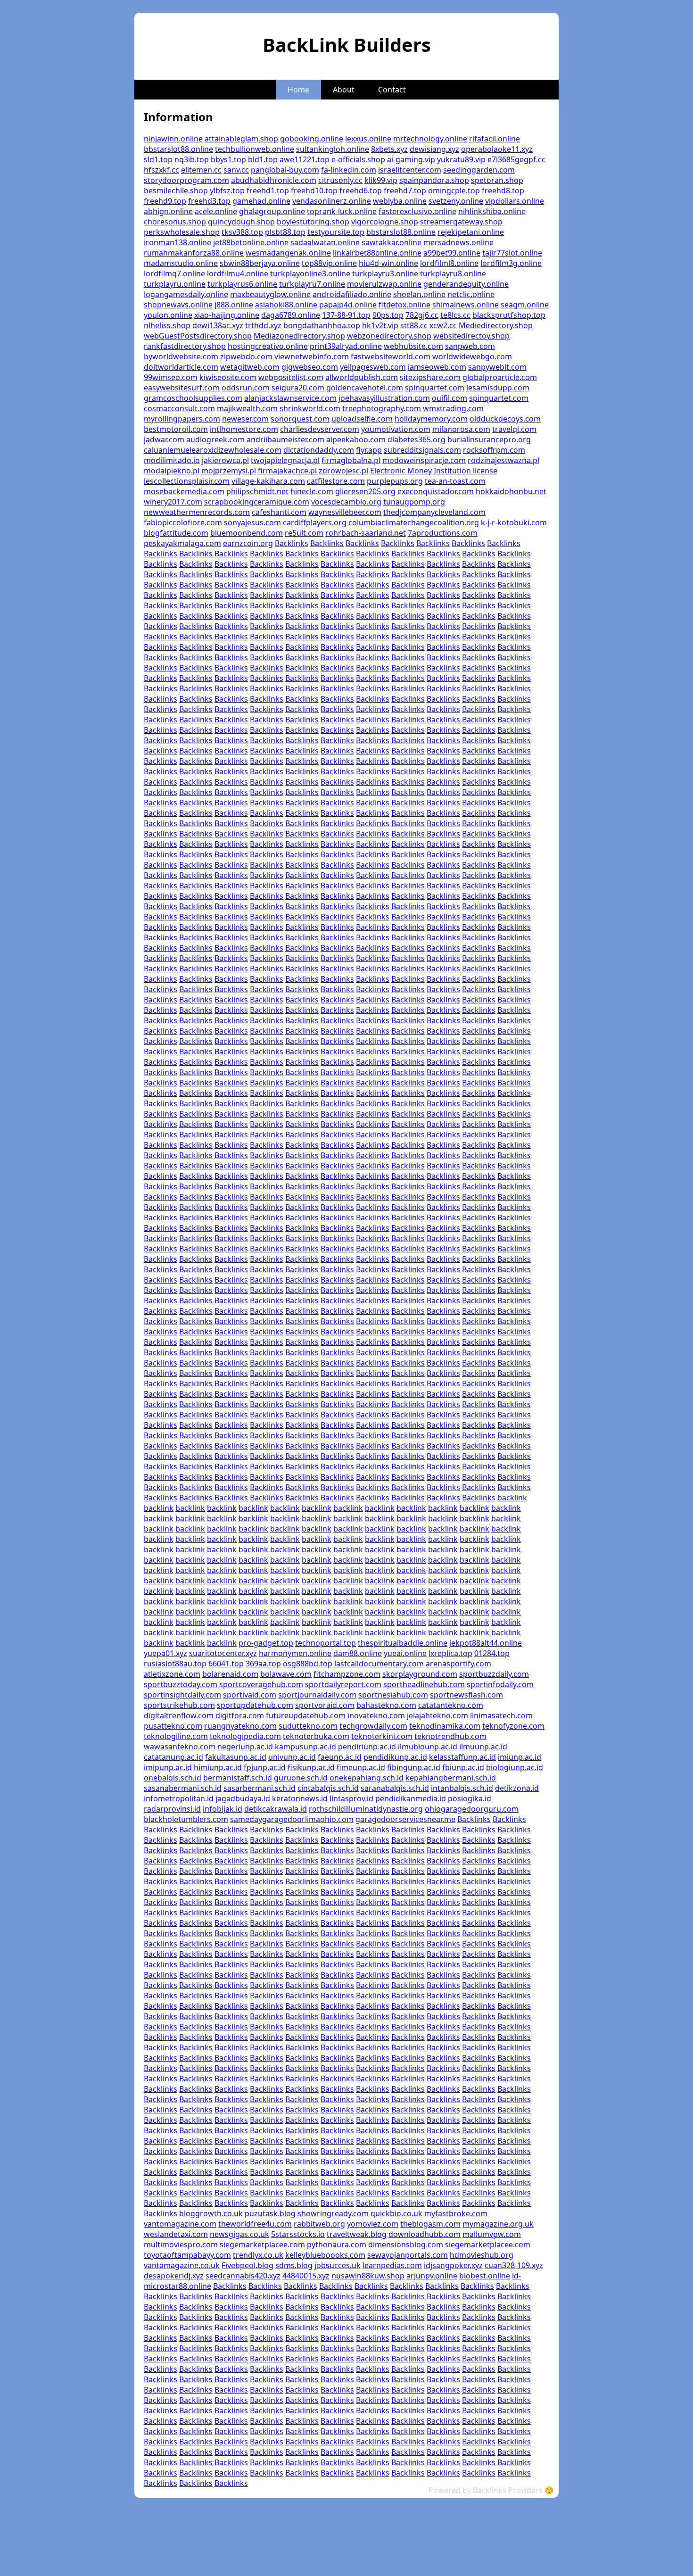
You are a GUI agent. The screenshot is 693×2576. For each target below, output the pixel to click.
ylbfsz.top (227, 191)
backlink (512, 1498)
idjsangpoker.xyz (453, 2265)
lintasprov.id (351, 1798)
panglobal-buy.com (285, 170)
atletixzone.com (172, 1674)
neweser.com (245, 419)
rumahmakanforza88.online (194, 253)
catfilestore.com (336, 481)
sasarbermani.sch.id (260, 1788)
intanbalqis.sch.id (462, 1788)
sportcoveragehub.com (261, 1684)
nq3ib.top (192, 159)
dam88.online (358, 1653)
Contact (392, 90)
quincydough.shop (241, 222)
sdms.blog (294, 2265)
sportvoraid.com (325, 1705)
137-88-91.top (346, 315)
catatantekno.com (451, 1705)
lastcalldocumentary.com (379, 1664)
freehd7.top (405, 191)
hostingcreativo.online (268, 346)
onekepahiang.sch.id (367, 1778)
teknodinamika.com (445, 1726)
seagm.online (525, 305)
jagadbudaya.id (243, 1798)
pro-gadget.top (266, 1643)
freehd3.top (209, 201)
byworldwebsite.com (181, 356)
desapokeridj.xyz (174, 2276)
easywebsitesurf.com (182, 388)
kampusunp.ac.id (305, 1747)
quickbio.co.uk (396, 2213)
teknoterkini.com (382, 1736)
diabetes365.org (417, 439)
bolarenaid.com (230, 1674)
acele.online (216, 211)
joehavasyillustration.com (384, 398)
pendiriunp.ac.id (367, 1747)
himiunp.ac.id (218, 1767)
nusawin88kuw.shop (368, 2276)
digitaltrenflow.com (179, 1715)
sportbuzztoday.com (181, 1684)
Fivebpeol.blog (247, 2265)
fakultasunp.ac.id (236, 1757)
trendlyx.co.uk (258, 2255)
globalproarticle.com (500, 377)
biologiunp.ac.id (515, 1767)
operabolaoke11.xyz (497, 149)
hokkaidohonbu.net (511, 491)
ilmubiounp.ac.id (428, 1747)
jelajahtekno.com (437, 1715)
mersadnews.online (458, 242)
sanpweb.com (470, 346)
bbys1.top (228, 159)
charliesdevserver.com (320, 429)
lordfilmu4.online (238, 273)
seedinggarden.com (479, 170)
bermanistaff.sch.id (238, 1778)
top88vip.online (329, 263)
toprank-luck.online (342, 211)
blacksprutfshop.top (509, 315)
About (344, 90)
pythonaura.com (337, 2245)
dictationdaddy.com (319, 450)
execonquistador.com (436, 491)
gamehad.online (261, 201)
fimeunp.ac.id (361, 1767)
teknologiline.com (176, 1736)
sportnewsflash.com (466, 1695)
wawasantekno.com (180, 1747)
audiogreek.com (215, 439)
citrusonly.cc (340, 180)
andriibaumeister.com (285, 439)
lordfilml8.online (449, 263)
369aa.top (263, 1664)
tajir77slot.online (512, 253)
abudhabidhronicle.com (274, 180)
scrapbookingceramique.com (257, 502)
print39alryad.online (346, 346)
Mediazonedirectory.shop (299, 336)
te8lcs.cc (455, 315)
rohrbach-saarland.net (366, 533)
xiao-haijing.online (227, 315)
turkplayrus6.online (242, 284)
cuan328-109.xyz (514, 2265)
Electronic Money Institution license (434, 471)
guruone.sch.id (301, 1778)
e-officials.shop (358, 159)
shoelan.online (419, 294)
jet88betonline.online (251, 242)
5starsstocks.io (298, 2234)
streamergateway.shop (461, 222)
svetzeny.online (456, 201)
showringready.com (333, 2213)
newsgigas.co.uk (239, 2234)
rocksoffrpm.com (494, 450)
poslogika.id (470, 1798)
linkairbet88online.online (377, 253)
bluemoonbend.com (247, 533)
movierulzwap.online (384, 284)
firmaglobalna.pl (351, 460)
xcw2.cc (443, 325)
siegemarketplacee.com (262, 2245)
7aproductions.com (443, 533)
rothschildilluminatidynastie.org (366, 1809)
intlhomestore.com (244, 429)
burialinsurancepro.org (489, 439)
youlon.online (168, 315)
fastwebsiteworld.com (391, 356)
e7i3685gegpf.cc (516, 159)
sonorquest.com (300, 419)
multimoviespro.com (181, 2245)
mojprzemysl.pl (229, 471)
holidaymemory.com (431, 419)
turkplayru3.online (385, 273)
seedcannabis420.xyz (243, 2276)
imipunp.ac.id (168, 1767)
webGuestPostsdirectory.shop (198, 336)
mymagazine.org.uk (498, 2224)
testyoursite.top (336, 232)
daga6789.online (291, 315)
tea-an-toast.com (455, 481)
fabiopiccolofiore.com (183, 522)
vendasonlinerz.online (332, 201)
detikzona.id (517, 1788)
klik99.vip (381, 180)
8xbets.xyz (389, 149)
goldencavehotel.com (365, 388)
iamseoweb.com (437, 367)
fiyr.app (369, 450)
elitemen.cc (201, 170)
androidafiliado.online (352, 294)
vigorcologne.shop (385, 222)
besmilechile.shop (176, 191)
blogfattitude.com (176, 533)
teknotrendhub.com (450, 1736)
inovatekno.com (376, 1715)
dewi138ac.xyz (218, 325)
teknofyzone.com (513, 1726)
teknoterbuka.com (316, 1736)
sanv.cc (236, 170)
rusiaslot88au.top (175, 1664)
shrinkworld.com (310, 408)
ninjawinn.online (173, 139)
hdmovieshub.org (482, 2255)
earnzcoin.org (248, 543)
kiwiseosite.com (228, 377)
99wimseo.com (171, 377)
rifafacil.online (495, 139)
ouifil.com (450, 398)
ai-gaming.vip (411, 159)
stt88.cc (414, 325)
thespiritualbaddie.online (403, 1643)
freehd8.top (503, 191)
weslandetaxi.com (176, 2234)
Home (298, 90)
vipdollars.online (515, 201)
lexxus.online (368, 139)
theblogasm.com (430, 2224)
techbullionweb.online (255, 149)
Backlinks (292, 543)
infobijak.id (223, 1809)
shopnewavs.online (178, 305)
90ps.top (388, 315)
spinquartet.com (435, 388)
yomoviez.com (373, 2224)
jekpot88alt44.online (486, 1643)
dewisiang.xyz (434, 149)
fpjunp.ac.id (265, 1767)
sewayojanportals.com (408, 2255)
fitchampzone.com (347, 1674)
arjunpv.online (432, 2276)
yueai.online (405, 1653)
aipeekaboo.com (356, 439)
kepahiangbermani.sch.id (451, 1778)
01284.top (492, 1653)
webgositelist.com (291, 377)
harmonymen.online (295, 1653)
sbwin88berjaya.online (260, 263)
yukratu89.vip (461, 159)
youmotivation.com (396, 429)
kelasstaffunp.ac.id (462, 1757)
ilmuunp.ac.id (483, 1747)
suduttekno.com (308, 1726)
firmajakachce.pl (287, 471)
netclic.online (471, 294)
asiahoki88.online (286, 305)
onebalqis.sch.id (173, 1778)
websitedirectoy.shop (471, 336)
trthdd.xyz (263, 325)
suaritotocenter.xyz (223, 1653)
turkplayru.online (175, 284)
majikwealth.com (247, 408)
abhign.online (168, 211)
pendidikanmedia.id (411, 1798)
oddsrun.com (246, 388)
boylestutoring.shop (313, 222)
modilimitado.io (172, 460)
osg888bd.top (308, 1664)
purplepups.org (395, 481)
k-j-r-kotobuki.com (514, 522)
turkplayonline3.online (310, 273)
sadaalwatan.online (325, 242)
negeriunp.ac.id (245, 1747)
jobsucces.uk (338, 2265)
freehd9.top (165, 201)
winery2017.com (173, 502)
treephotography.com (382, 408)
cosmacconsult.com (179, 408)
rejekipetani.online (471, 232)
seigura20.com (298, 388)
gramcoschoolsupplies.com (193, 398)
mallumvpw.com (492, 2234)
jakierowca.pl (225, 460)
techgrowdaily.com (373, 1726)
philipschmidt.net (257, 491)
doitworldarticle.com (181, 367)
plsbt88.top (285, 232)
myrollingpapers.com (182, 419)
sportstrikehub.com (179, 1705)
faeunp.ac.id (340, 1757)
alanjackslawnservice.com (290, 398)
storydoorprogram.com (186, 180)
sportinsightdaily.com (182, 1695)
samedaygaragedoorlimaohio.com (292, 1819)
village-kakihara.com (268, 481)
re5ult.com (304, 533)
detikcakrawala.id (276, 1809)
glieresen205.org (365, 491)
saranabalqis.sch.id (395, 1788)
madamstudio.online (181, 263)
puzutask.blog (270, 2213)
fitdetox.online (404, 305)
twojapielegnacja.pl (285, 460)
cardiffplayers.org (315, 522)
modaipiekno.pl (172, 471)
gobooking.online (312, 139)
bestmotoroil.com (176, 429)
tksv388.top (242, 232)
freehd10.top (314, 191)
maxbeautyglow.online (270, 294)
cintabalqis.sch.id (328, 1788)
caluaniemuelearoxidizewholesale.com (213, 450)
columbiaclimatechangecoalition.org (414, 522)
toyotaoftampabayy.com (187, 2255)
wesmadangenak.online (288, 253)
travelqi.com (514, 429)
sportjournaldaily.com (317, 1695)
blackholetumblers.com (186, 1819)
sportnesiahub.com (393, 1695)
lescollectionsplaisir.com (187, 481)
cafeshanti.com (279, 512)
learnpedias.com (392, 2265)
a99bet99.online (452, 253)
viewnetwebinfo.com (312, 356)
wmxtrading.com (453, 408)
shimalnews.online (466, 305)
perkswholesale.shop (182, 232)
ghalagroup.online (272, 211)
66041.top (226, 1664)
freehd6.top (361, 191)
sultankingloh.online (333, 149)
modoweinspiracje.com (424, 460)
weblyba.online (400, 201)
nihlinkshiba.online (492, 211)
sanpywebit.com (497, 367)
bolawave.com (286, 1674)
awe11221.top (305, 159)
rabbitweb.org (319, 2224)
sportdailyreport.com (343, 1684)
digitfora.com (240, 1715)
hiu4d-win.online (388, 263)
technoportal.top (326, 1643)
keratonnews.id (300, 1798)
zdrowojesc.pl (343, 471)
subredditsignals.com (422, 450)
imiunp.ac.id (520, 1757)
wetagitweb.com (250, 367)
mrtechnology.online (430, 139)
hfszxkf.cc (161, 170)
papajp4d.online (348, 305)
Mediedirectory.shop (496, 325)
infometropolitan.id (179, 1798)
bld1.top (263, 159)
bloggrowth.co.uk (211, 2213)
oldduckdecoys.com (505, 419)
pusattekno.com (173, 1726)
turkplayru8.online (453, 273)
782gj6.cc (422, 315)
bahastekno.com (386, 1705)
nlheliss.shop (167, 325)
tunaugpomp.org (414, 502)
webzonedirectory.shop (389, 336)
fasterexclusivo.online (417, 211)
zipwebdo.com (246, 356)
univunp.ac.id (292, 1757)
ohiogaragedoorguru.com (472, 1809)
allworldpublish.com (362, 377)
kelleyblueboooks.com (325, 2255)
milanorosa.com (461, 429)
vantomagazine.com (180, 2224)
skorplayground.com (420, 1674)
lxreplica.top (450, 1653)
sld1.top (158, 159)
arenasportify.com (458, 1664)
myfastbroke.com (456, 2213)
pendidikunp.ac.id (395, 1757)
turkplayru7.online (312, 284)
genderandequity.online (466, 284)
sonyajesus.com (252, 522)
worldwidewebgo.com (472, 356)
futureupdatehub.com (306, 1715)
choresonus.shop (175, 222)
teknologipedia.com (245, 1736)
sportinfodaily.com (500, 1684)
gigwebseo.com (310, 367)
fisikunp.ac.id (311, 1767)
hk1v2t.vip (380, 325)
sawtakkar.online (392, 242)
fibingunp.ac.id (414, 1767)
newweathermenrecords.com (197, 512)
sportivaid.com (250, 1695)
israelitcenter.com (410, 170)
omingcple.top (454, 191)
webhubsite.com (413, 346)
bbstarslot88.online (178, 149)
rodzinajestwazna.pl (503, 460)
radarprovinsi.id (172, 1809)
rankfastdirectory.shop (185, 346)
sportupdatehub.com (255, 1705)
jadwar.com (164, 439)
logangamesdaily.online (186, 294)
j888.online (234, 305)
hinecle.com (312, 491)
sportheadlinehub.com (424, 1684)
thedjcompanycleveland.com (434, 512)
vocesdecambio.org (346, 502)
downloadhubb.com (425, 2234)
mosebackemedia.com (184, 491)
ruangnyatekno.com (240, 1726)
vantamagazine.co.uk (182, 2265)
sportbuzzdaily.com (494, 1674)
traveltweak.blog (357, 2234)
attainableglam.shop (241, 139)
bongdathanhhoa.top (322, 325)
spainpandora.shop (434, 180)
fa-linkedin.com (349, 170)
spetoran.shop (497, 180)
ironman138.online (177, 242)
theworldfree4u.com (255, 2224)
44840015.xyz (306, 2276)
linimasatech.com (501, 1715)
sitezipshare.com (430, 377)
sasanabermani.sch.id (183, 1788)
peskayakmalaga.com (182, 543)
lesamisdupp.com (498, 388)
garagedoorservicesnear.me (405, 1819)
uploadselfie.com (362, 419)
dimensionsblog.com (406, 2245)
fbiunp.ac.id (463, 1767)
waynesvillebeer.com (345, 512)
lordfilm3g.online (511, 263)
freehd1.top (268, 191)
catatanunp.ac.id (173, 1757)
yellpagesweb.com (373, 367)
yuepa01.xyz (165, 1653)
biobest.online (485, 2276)
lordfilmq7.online (174, 273)
